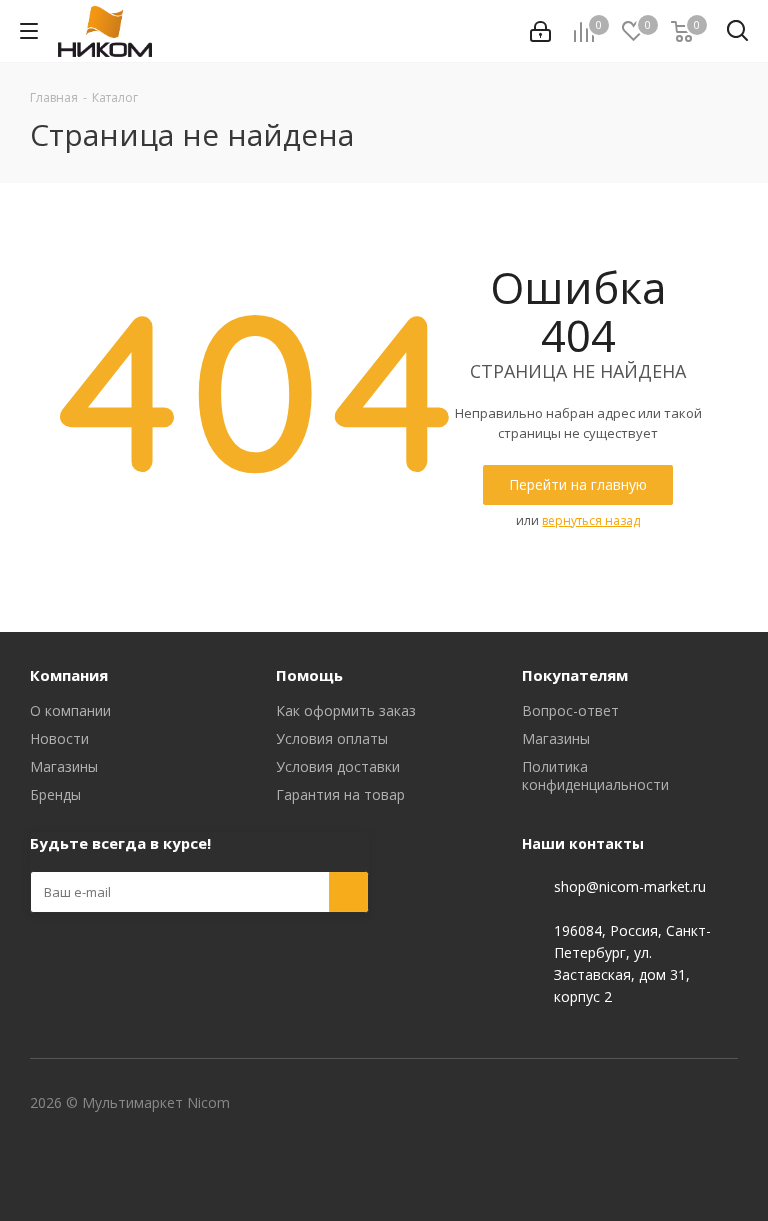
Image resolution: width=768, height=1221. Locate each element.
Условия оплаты (332, 738)
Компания (69, 675)
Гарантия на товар (340, 794)
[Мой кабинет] (540, 31)
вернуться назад (591, 520)
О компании (70, 710)
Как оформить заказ (346, 710)
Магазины (64, 766)
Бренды (55, 794)
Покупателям (575, 675)
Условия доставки (338, 766)
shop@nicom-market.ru (630, 886)
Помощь (309, 675)
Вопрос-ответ (570, 710)
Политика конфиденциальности (595, 775)
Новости (59, 738)
